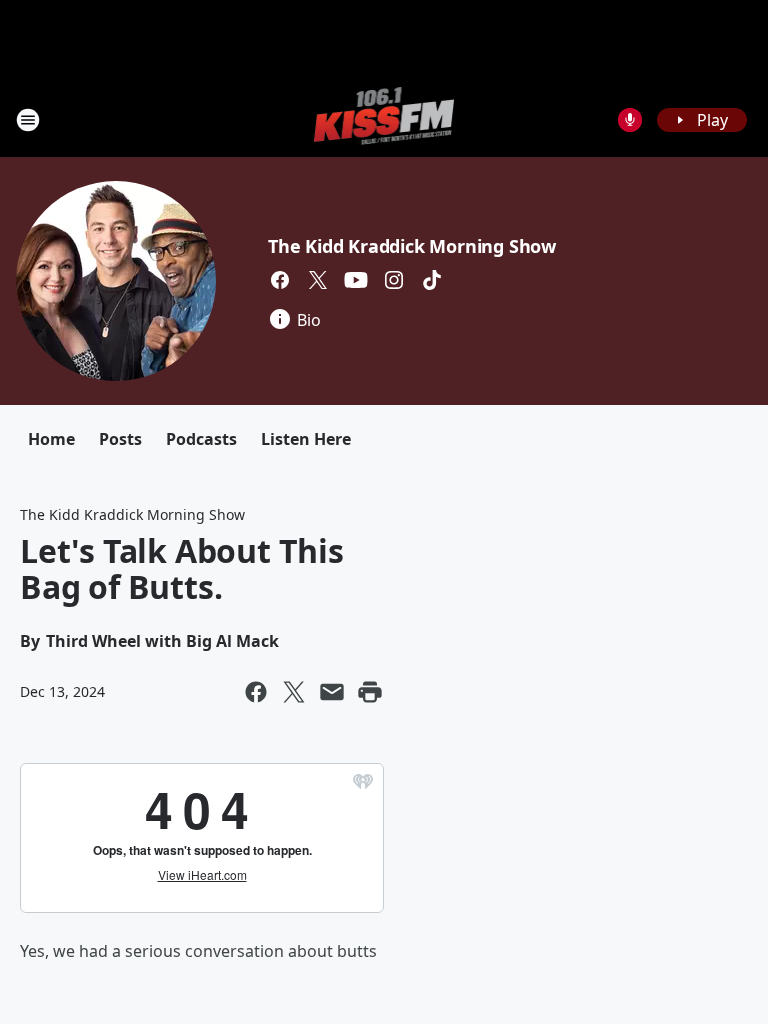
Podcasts (201, 439)
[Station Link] (384, 119)
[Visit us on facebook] (280, 280)
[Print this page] (370, 692)
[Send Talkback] (630, 120)
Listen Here (306, 439)
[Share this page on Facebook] (256, 692)
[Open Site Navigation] (28, 120)
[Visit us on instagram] (394, 280)
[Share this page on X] (294, 692)
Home (51, 439)
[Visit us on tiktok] (432, 280)
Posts (120, 439)
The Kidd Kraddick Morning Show (412, 246)
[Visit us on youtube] (356, 280)
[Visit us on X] (318, 280)
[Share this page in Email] (332, 692)
